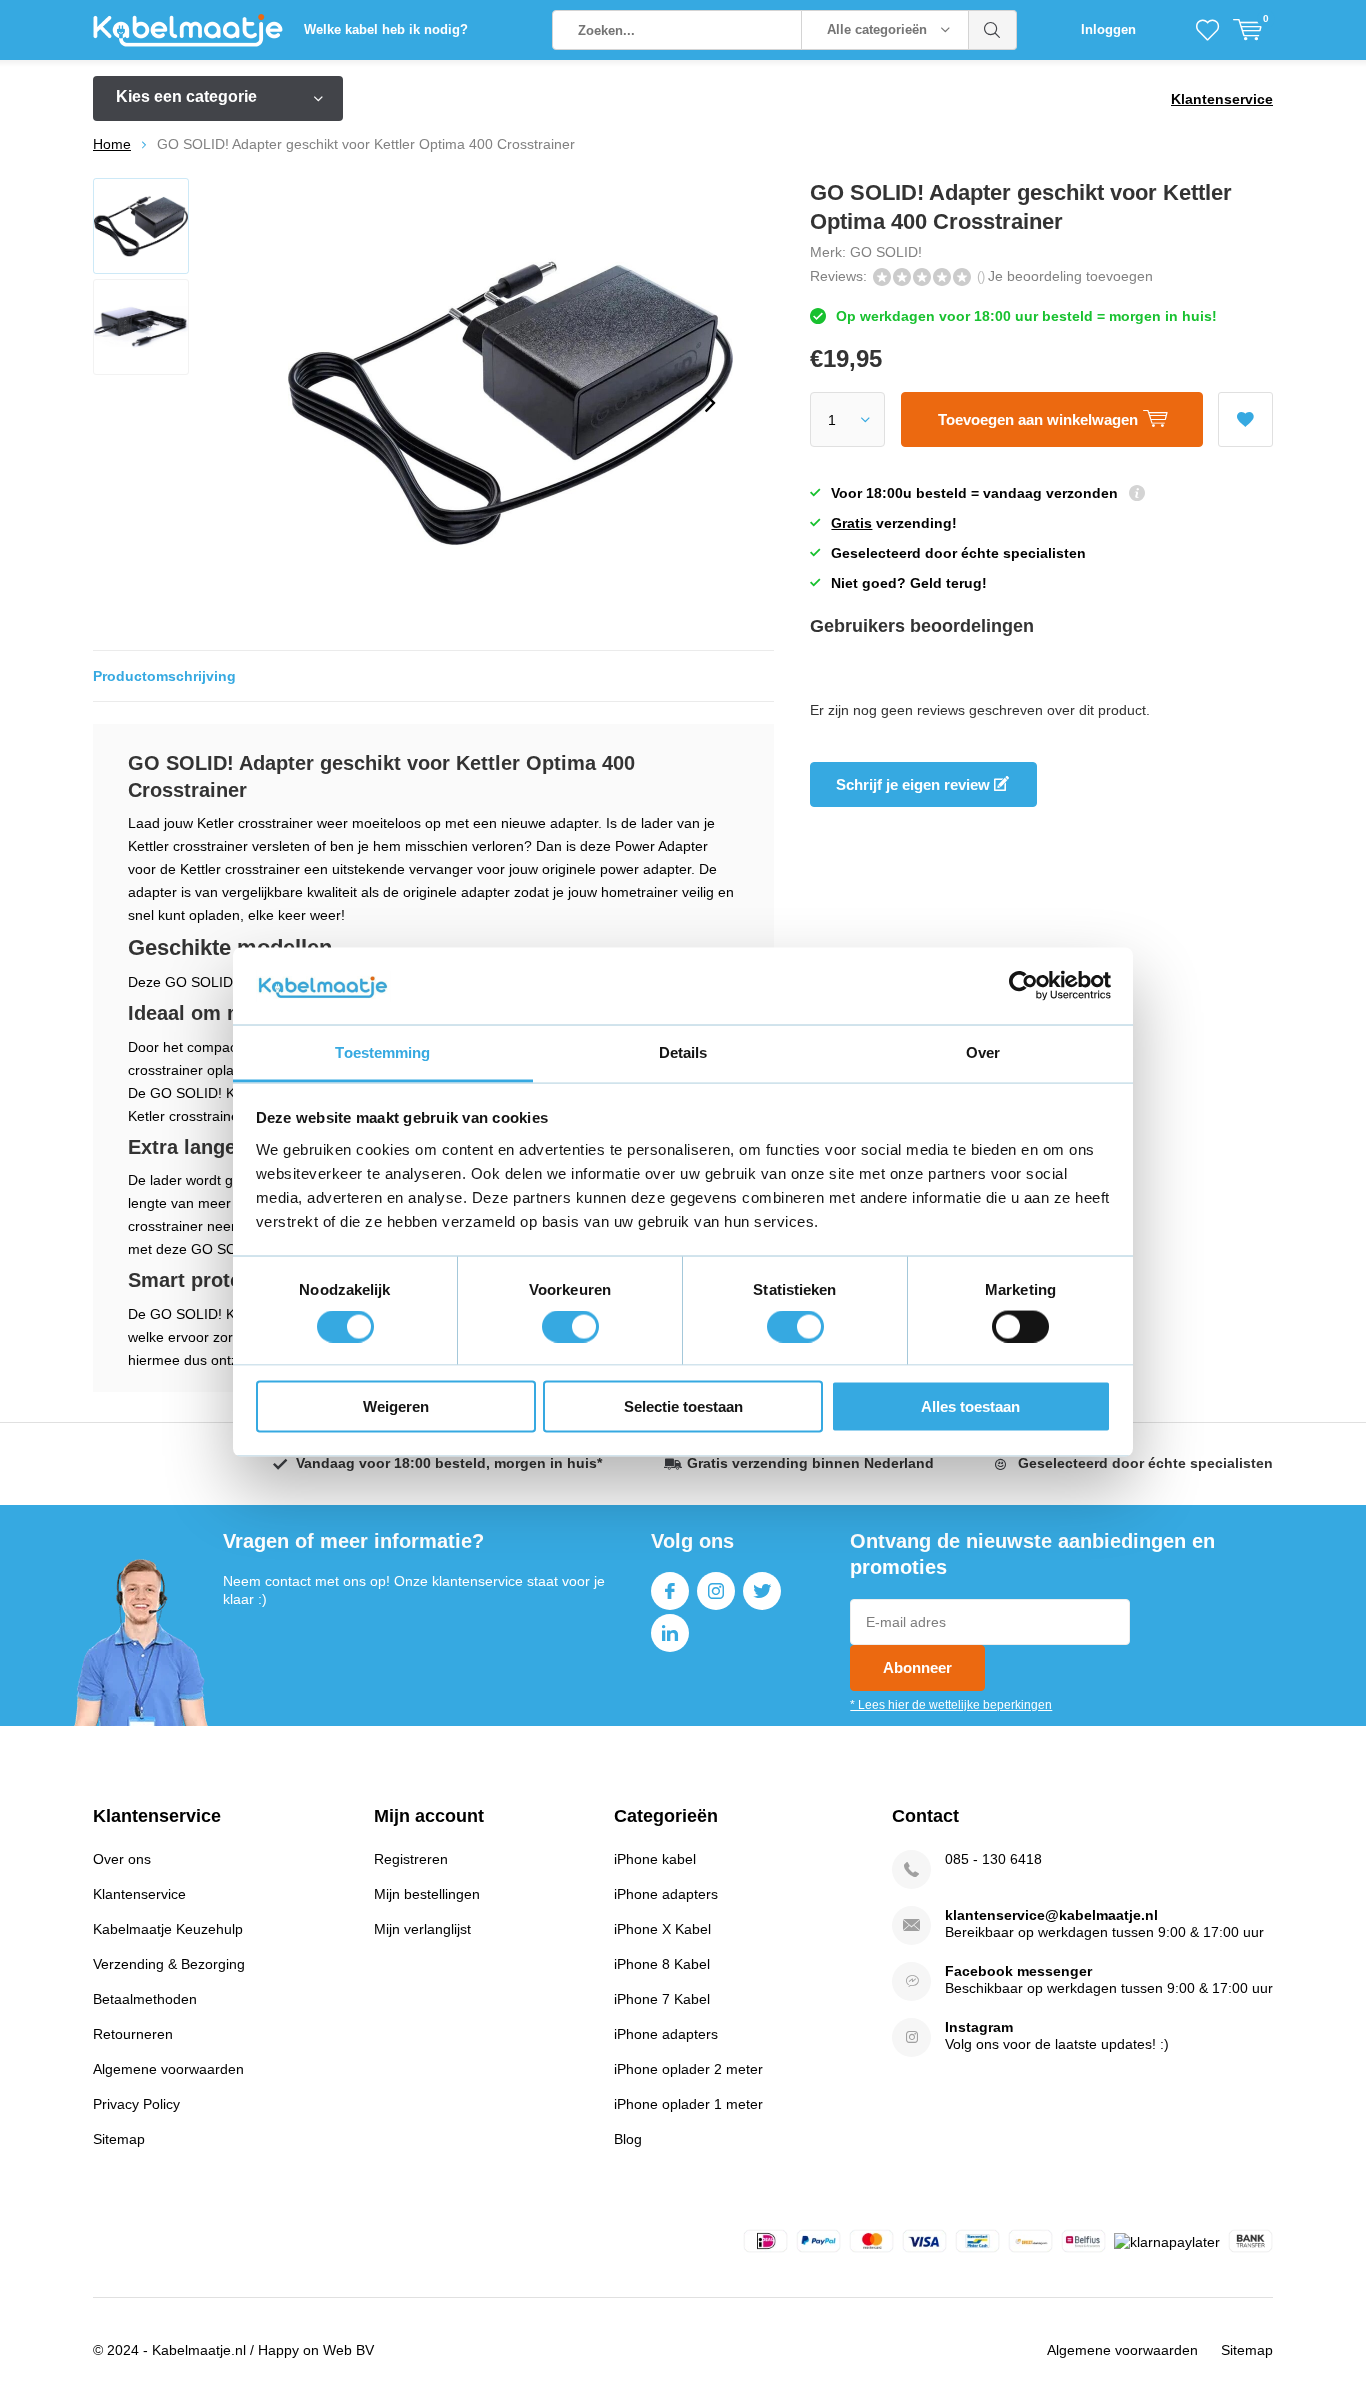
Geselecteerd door (1145, 1463)
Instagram (716, 1591)
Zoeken (993, 30)
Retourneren (133, 2034)
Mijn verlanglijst (422, 1929)
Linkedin (670, 1633)
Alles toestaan (970, 1406)
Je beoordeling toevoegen (1070, 276)
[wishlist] (1207, 30)
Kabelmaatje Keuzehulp (168, 1929)
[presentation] (710, 403)
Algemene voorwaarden (168, 2069)
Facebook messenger (1018, 1971)
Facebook (670, 1591)
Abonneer (917, 1667)
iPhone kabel (655, 1859)
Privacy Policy (136, 2104)
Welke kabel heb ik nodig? (386, 29)
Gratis (851, 523)
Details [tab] (683, 1051)
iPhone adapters (666, 1894)
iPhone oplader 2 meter (688, 2069)
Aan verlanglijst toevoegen (1245, 419)
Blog (628, 2139)
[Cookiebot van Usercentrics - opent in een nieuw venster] (1023, 986)
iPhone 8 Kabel (662, 1964)
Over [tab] (983, 1051)
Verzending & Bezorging (169, 1964)
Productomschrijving (164, 676)
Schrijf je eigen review (915, 784)
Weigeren (396, 1406)
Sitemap (119, 2139)
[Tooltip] (1137, 495)
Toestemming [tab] (382, 1051)
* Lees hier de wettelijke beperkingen (951, 1705)
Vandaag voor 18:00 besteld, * (449, 1463)
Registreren (411, 1859)
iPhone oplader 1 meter (688, 2104)
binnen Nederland (810, 1463)
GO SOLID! (886, 252)
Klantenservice (1222, 99)
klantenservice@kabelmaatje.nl (1051, 1915)
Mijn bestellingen (427, 1894)
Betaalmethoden (145, 1999)
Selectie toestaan (683, 1406)
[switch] (570, 1326)
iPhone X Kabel (662, 1929)
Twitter (762, 1591)
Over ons (122, 1859)
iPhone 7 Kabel (662, 1999)
